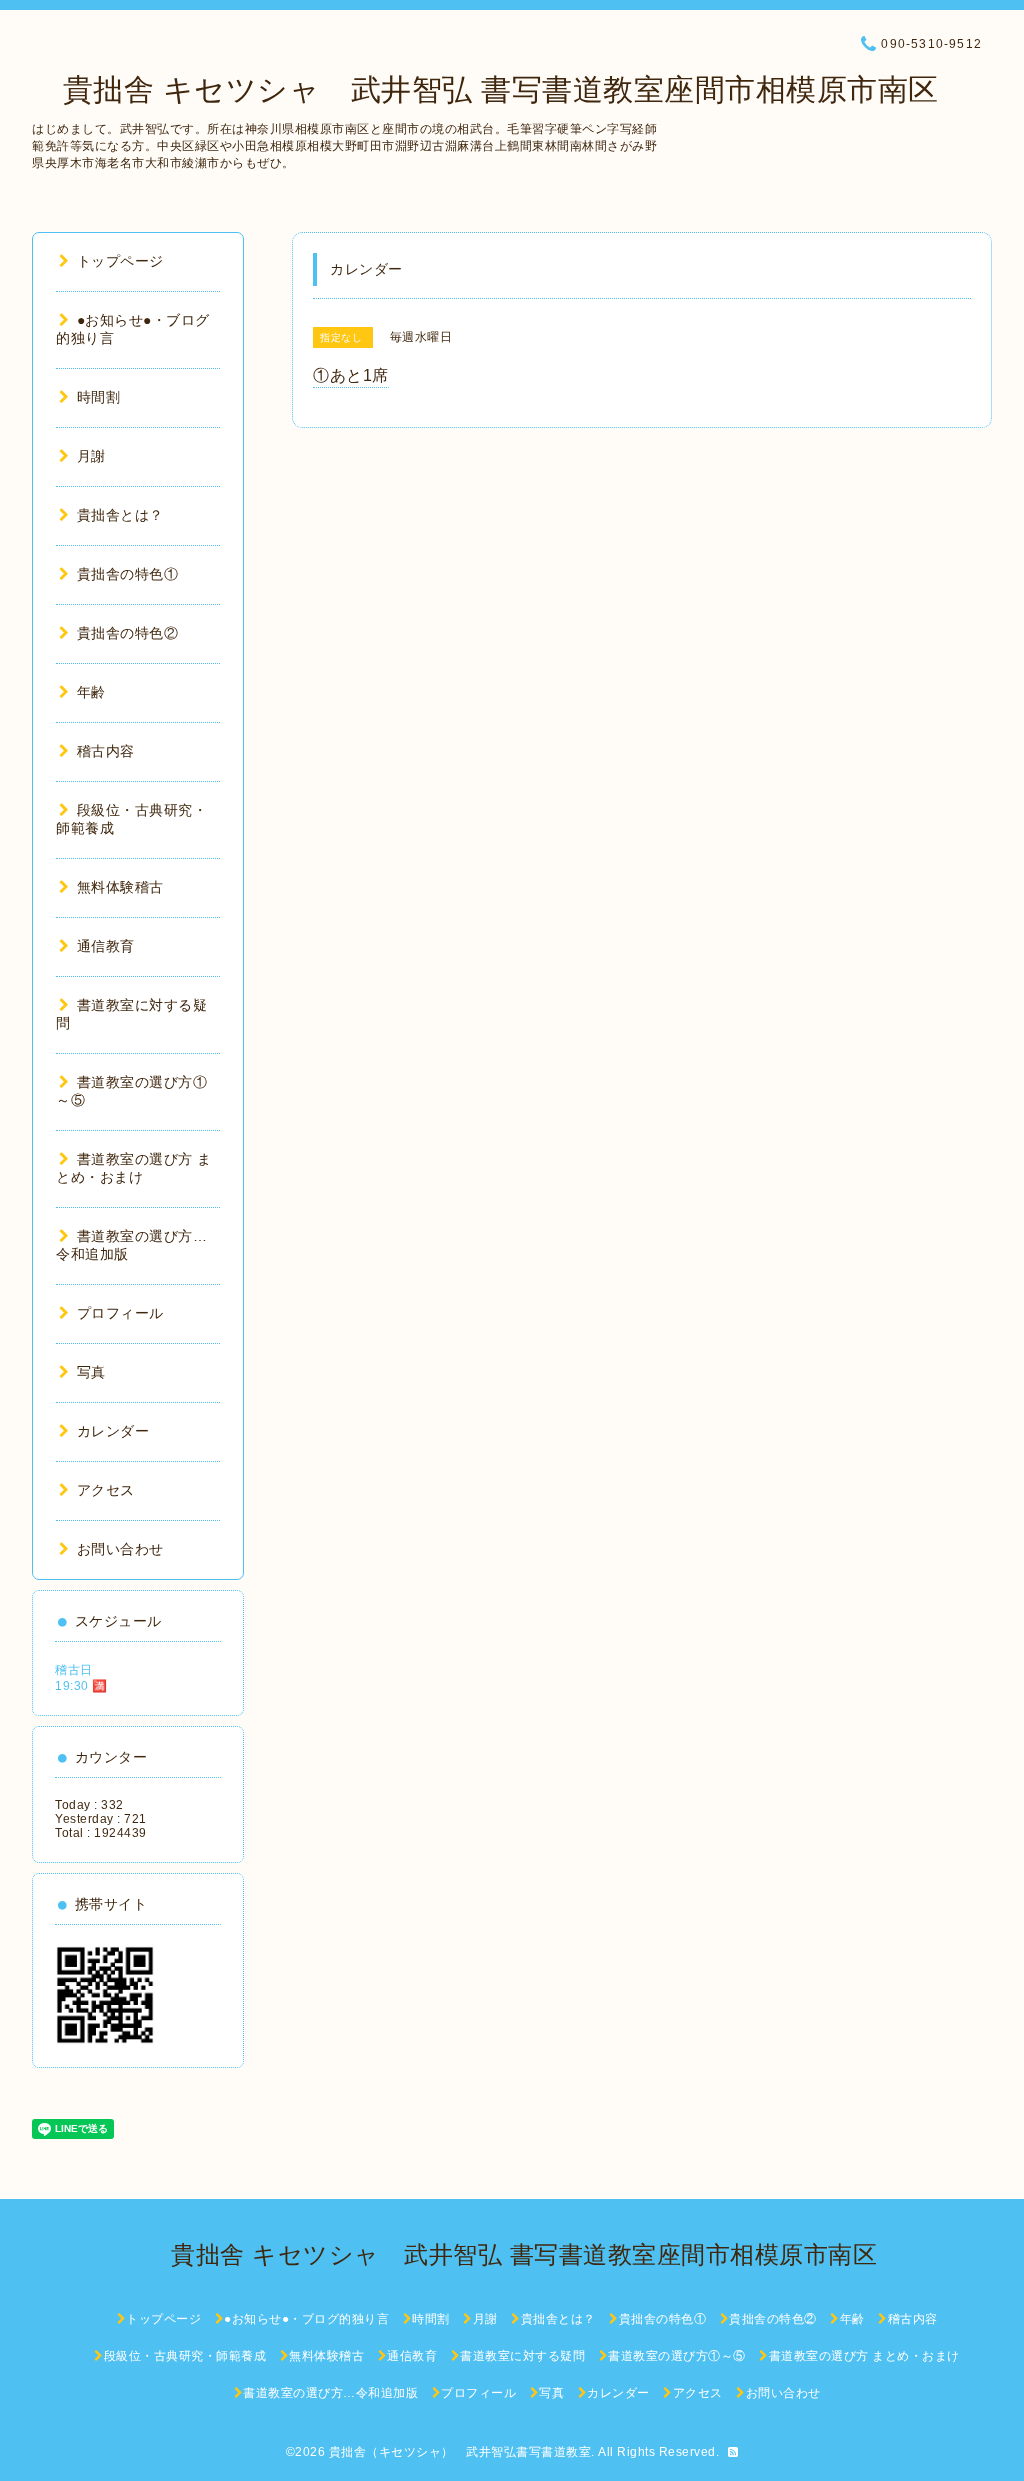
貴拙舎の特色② (127, 633)
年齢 (91, 692)
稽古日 (74, 1670)
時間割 (98, 397)
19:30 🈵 (81, 1686)
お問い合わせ (120, 1549)
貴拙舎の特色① (127, 574)
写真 (91, 1372)
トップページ (120, 261)
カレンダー (113, 1431)
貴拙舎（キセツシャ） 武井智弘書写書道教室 (460, 2452)
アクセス (106, 1490)
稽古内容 (106, 751)
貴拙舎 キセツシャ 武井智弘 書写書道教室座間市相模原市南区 (485, 89)
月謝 (91, 456)
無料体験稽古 (120, 887)
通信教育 (106, 946)
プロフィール (120, 1313)
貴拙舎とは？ (120, 515)
